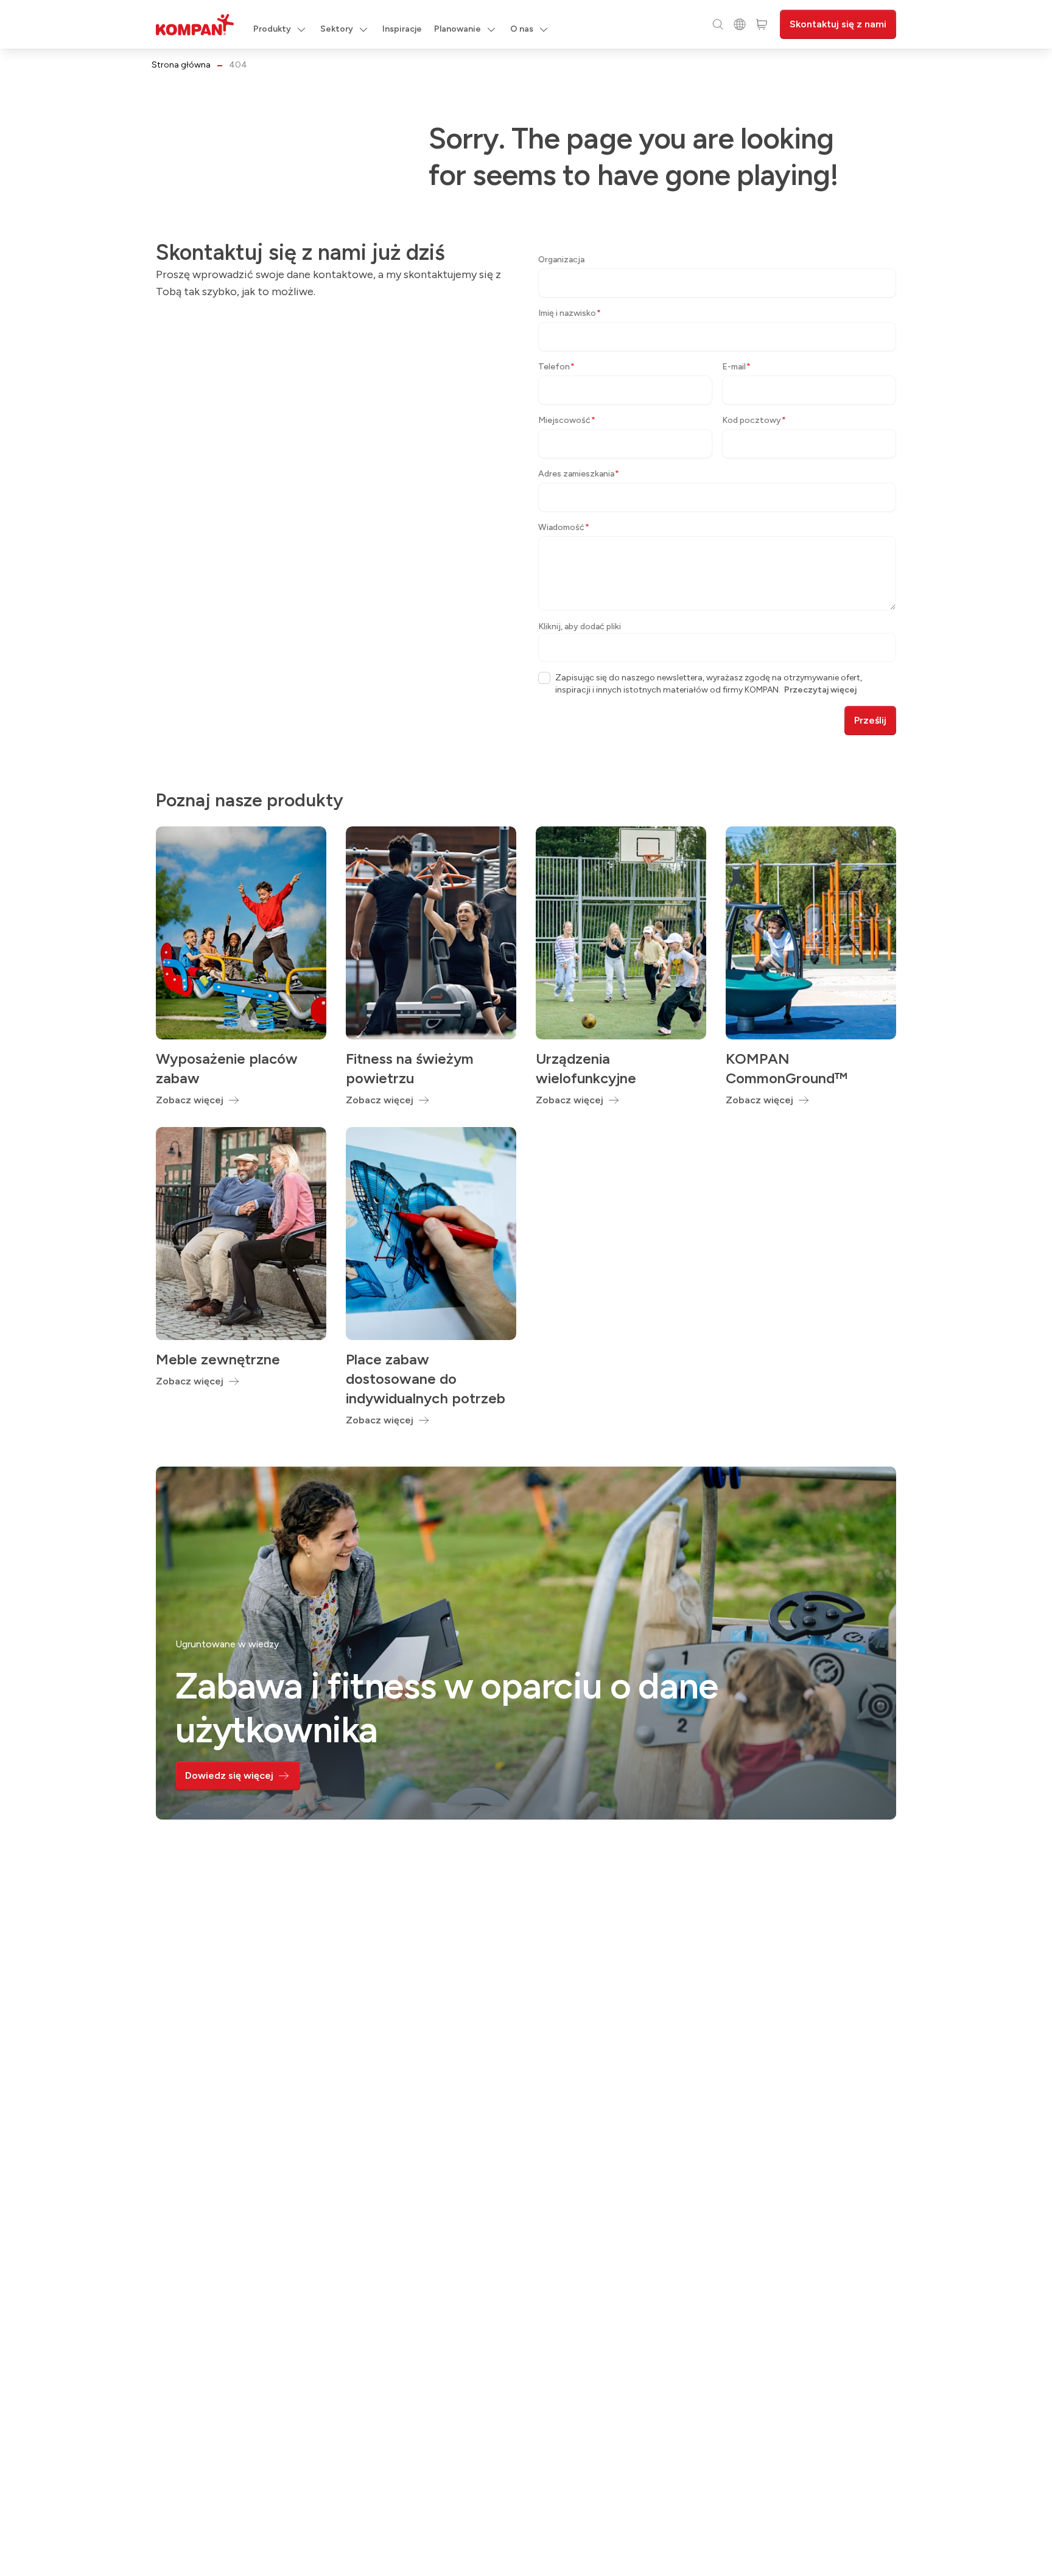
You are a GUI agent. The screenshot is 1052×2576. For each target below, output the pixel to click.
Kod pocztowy (754, 420)
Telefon (556, 367)
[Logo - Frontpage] (195, 25)
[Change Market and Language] (740, 24)
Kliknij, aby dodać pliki (580, 627)
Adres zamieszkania (579, 474)
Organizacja (561, 260)
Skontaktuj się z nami (838, 24)
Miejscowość (567, 420)
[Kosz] (762, 24)
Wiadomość (564, 527)
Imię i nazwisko (570, 313)
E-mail (736, 367)
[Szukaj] (718, 24)
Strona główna (181, 65)
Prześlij (870, 720)
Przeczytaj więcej (820, 690)
